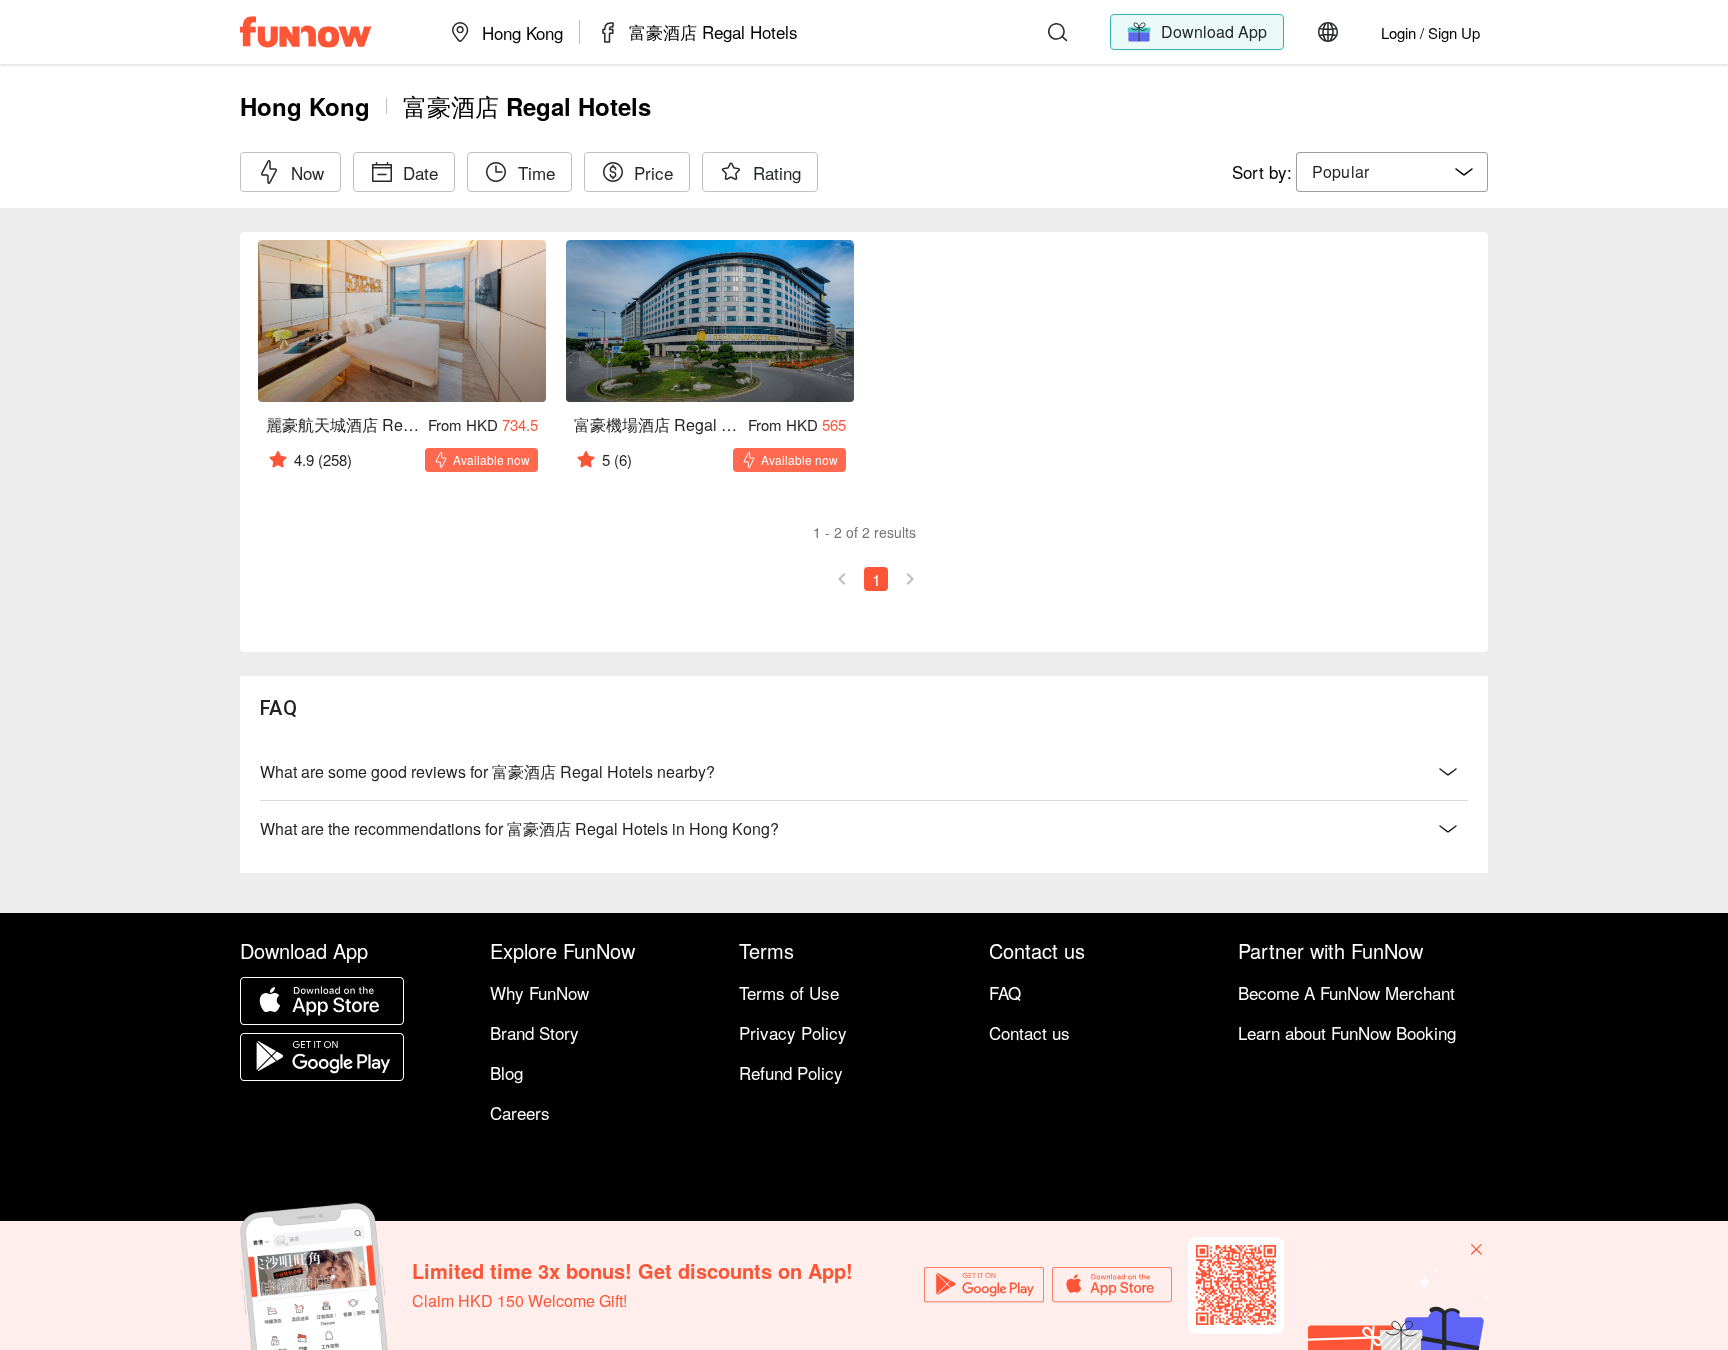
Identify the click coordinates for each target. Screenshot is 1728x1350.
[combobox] (1392, 172)
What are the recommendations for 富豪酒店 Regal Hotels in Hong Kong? (519, 828)
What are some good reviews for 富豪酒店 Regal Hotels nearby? (487, 771)
